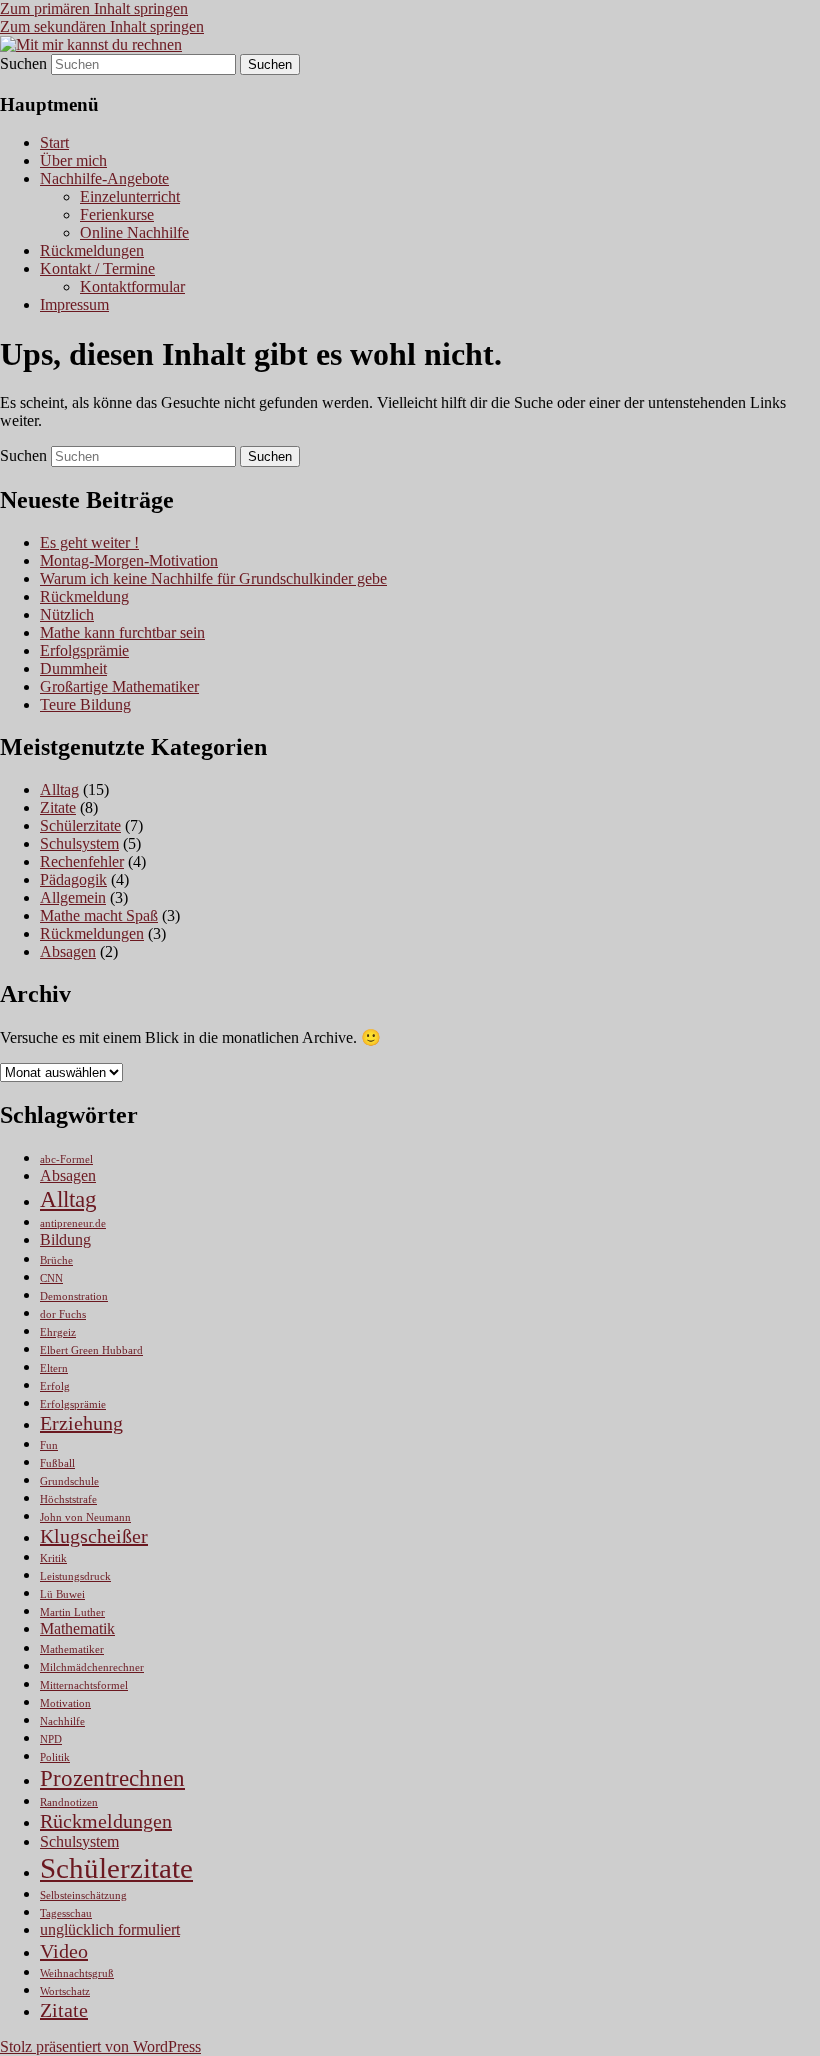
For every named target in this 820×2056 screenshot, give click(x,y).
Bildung (65, 1240)
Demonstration (74, 1296)
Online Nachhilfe (134, 232)
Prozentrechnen (112, 1778)
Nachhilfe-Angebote (104, 178)
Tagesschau (66, 1913)
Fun (49, 1445)
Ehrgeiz (58, 1332)
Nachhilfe (62, 1721)
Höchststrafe (68, 1499)
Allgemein (73, 897)
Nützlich (67, 614)
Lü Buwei (62, 1594)
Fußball (57, 1463)
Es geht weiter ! (89, 542)
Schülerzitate (80, 825)
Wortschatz (65, 1991)
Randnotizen (69, 1802)
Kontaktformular (132, 286)
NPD (51, 1739)
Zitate (58, 807)
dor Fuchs (63, 1314)
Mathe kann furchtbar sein (122, 632)
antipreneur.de (73, 1223)
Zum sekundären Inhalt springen (102, 26)
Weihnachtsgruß (77, 1973)
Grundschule (69, 1481)
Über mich (73, 160)
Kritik (53, 1558)
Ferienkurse (117, 214)
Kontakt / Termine (97, 268)
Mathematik (77, 1629)
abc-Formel (66, 1159)
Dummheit (73, 668)
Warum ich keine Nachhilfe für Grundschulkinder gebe (213, 578)
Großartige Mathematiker (119, 686)
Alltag (59, 789)
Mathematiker (72, 1649)
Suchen (23, 63)
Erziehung (81, 1423)
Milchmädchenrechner (92, 1667)
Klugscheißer (94, 1536)
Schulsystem (79, 843)
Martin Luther (72, 1612)
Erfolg (55, 1386)
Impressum (74, 304)
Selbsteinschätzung (83, 1895)
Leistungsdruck (75, 1576)
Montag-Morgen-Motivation (129, 560)
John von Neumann (85, 1517)
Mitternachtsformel (84, 1685)
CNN (51, 1278)
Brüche (56, 1260)
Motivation (65, 1703)
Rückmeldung (84, 596)
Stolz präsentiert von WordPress (100, 2046)
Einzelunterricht (130, 196)
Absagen (68, 951)
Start (54, 142)
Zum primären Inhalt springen (94, 8)
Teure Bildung (85, 704)
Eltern (54, 1368)
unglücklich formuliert (110, 1930)
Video (64, 1951)
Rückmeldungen (92, 250)
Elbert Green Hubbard (91, 1350)
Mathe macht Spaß (99, 915)
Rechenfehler (82, 861)
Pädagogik (73, 879)
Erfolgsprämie (84, 650)
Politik (55, 1757)
